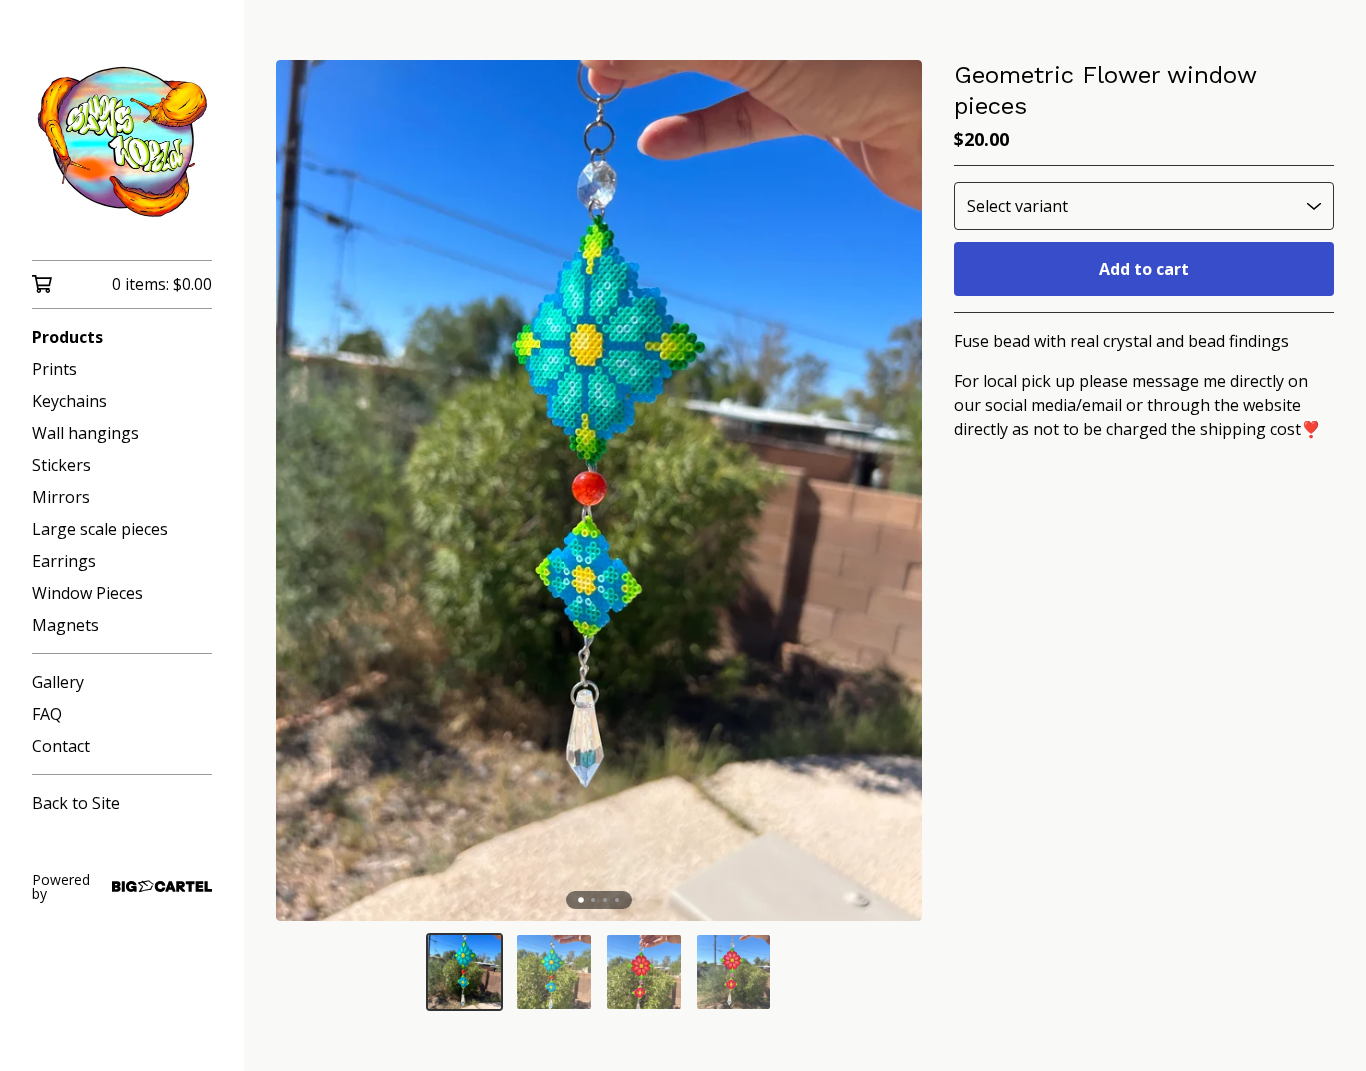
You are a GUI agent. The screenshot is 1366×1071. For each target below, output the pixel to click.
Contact (61, 746)
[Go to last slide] (304, 491)
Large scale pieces (100, 529)
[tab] (581, 900)
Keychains (69, 401)
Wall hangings (85, 433)
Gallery (58, 682)
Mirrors (61, 497)
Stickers (61, 465)
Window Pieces (87, 593)
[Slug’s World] (122, 144)
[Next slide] (894, 491)
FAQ (47, 714)
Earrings (64, 561)
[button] (465, 972)
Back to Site (76, 803)
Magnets (65, 625)
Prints (54, 369)
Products (67, 337)
